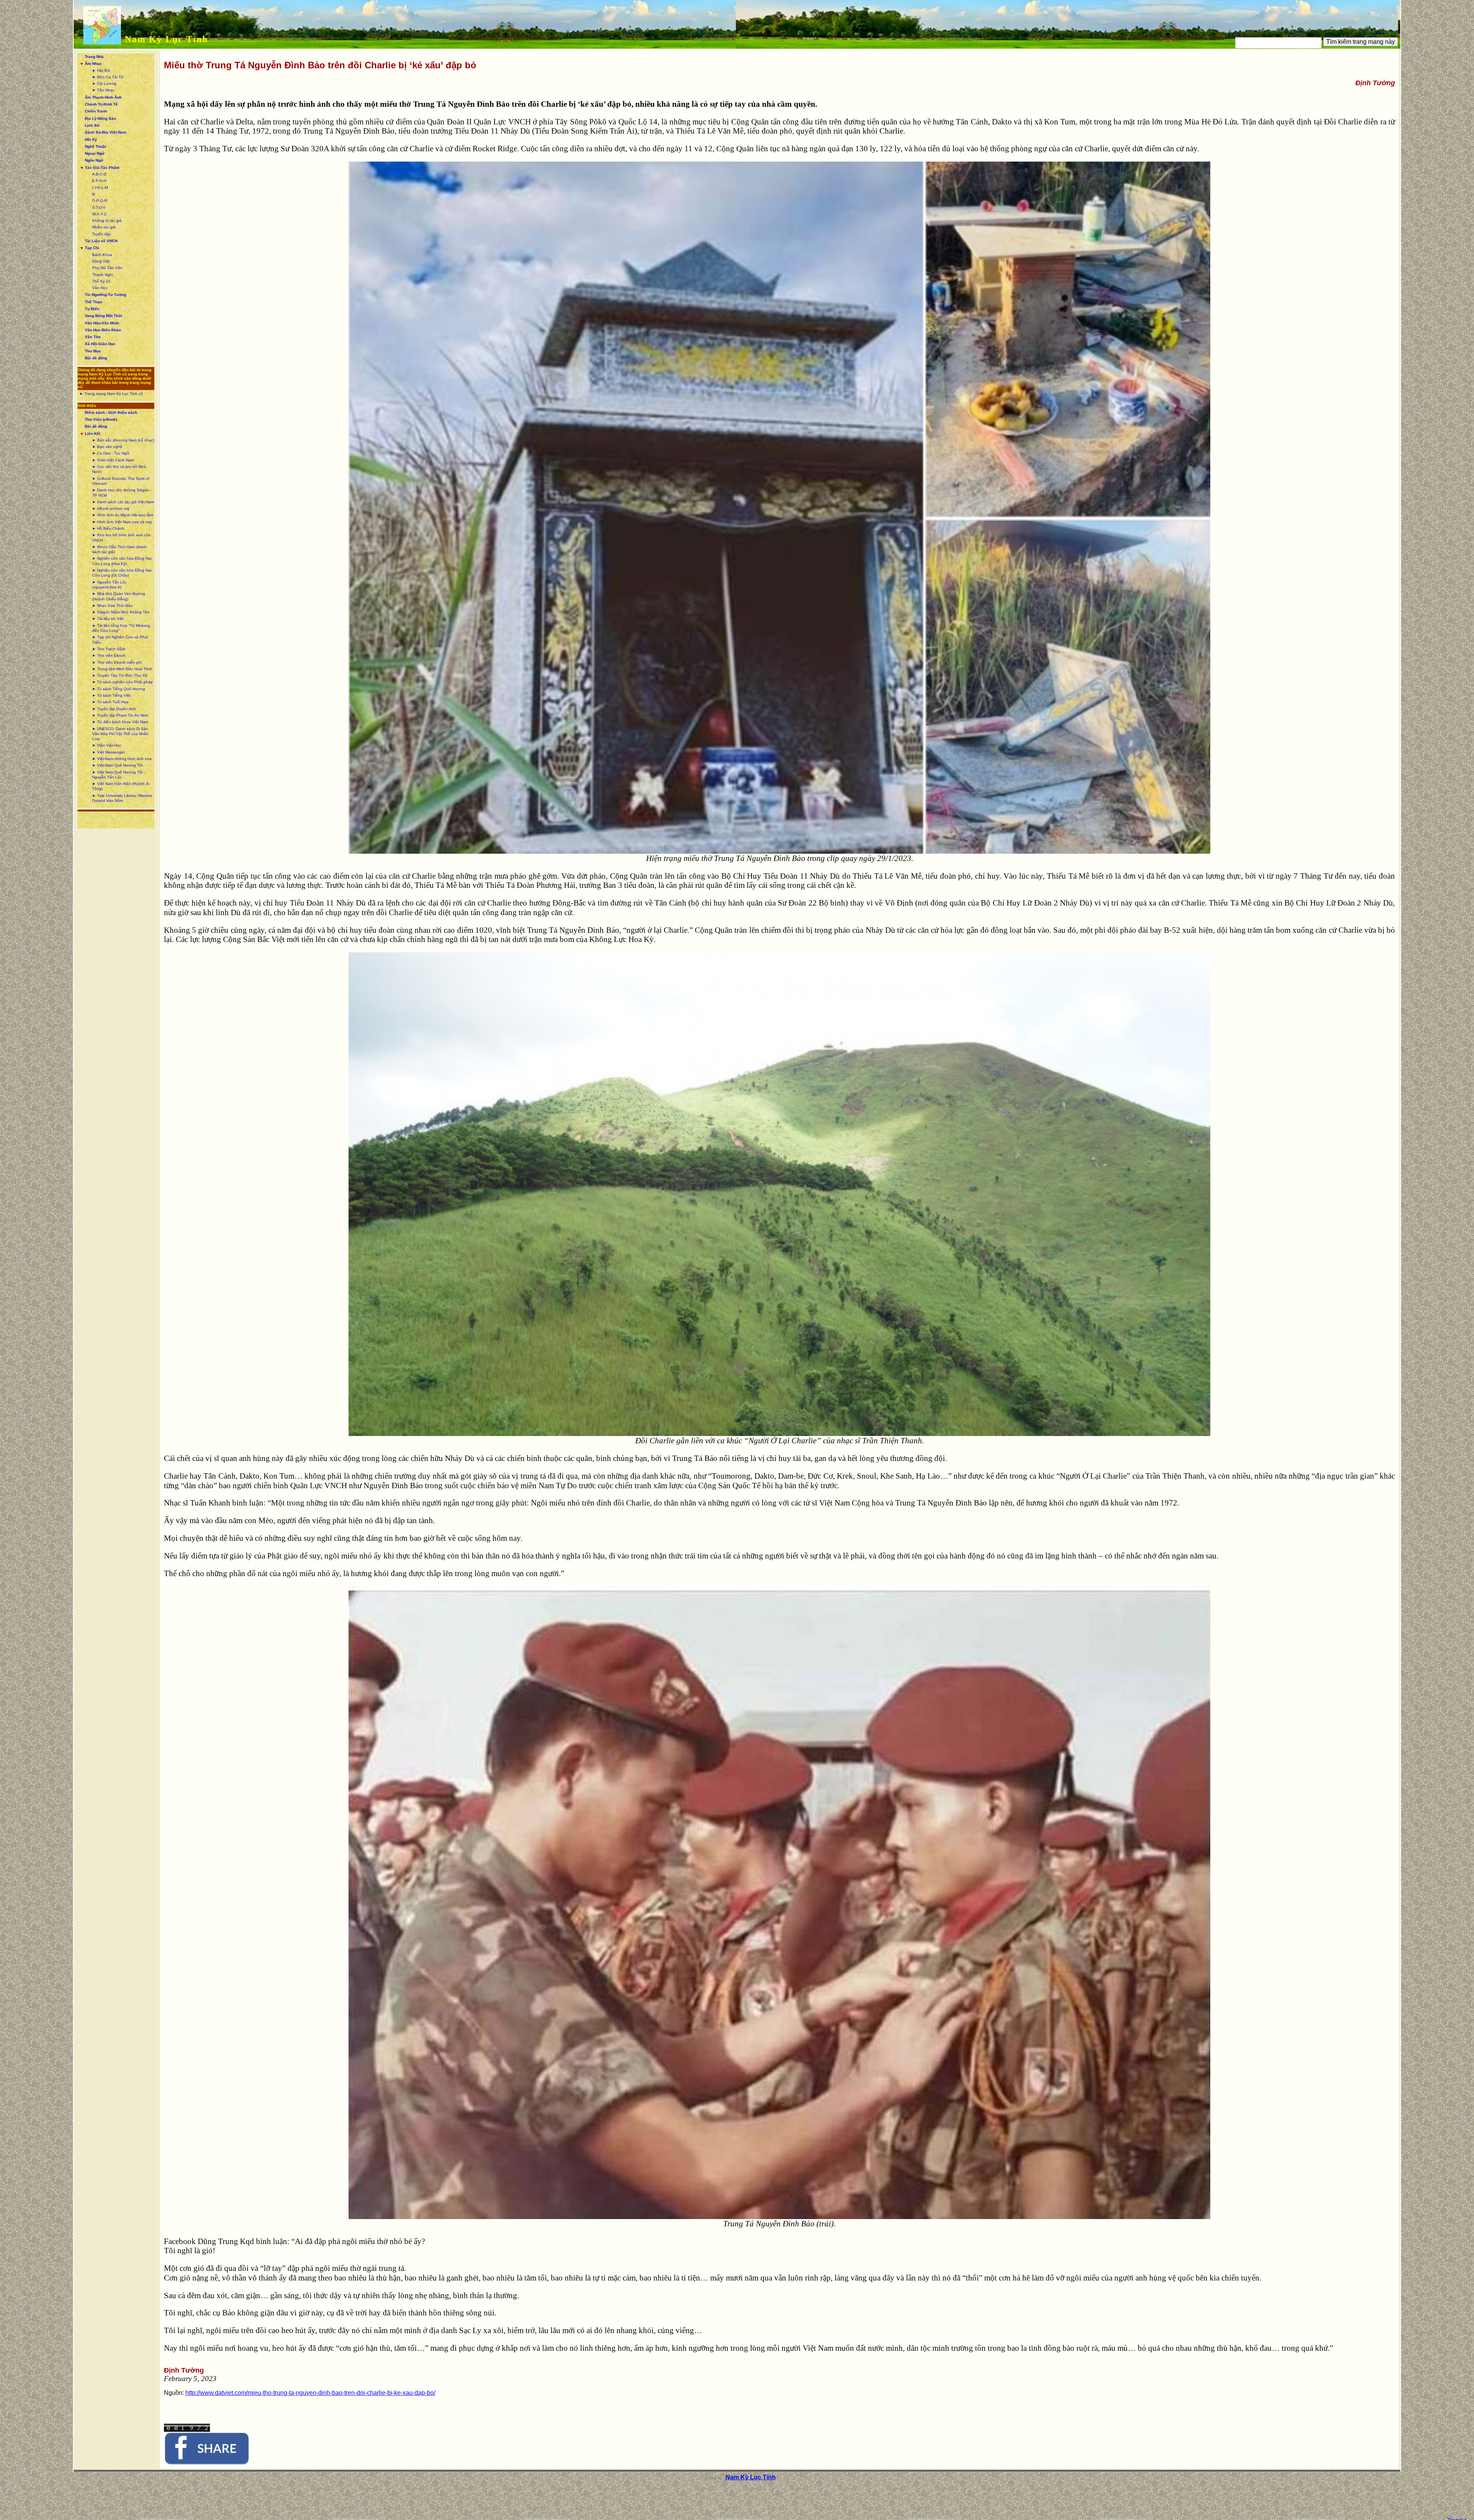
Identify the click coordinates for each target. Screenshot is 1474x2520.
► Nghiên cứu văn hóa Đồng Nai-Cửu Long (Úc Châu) (122, 573)
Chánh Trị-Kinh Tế (101, 104)
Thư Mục (93, 351)
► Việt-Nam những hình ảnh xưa (122, 759)
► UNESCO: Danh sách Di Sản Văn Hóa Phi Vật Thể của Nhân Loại (120, 734)
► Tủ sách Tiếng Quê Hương (119, 689)
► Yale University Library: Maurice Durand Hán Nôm (122, 798)
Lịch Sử (92, 125)
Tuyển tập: (102, 234)
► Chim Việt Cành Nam (113, 460)
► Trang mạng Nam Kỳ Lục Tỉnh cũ (111, 394)
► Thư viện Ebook (109, 655)
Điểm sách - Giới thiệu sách (111, 412)
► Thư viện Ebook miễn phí (117, 662)
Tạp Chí (92, 248)
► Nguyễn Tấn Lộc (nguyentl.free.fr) (109, 585)
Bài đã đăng (96, 358)
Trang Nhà (94, 57)
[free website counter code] (187, 2430)
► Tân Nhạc (103, 90)
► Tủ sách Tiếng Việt (111, 695)
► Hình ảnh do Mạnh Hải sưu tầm (123, 515)
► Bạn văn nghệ (107, 447)
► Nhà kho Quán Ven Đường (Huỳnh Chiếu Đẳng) (119, 596)
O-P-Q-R (100, 201)
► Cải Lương (104, 83)
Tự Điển (92, 309)
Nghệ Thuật (95, 146)
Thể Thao (93, 302)
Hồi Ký (91, 140)
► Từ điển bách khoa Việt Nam (120, 722)
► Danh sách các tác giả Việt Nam (123, 502)
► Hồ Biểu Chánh (108, 528)
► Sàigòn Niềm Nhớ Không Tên (121, 612)
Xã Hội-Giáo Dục (100, 344)
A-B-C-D (99, 174)
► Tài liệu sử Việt (108, 619)
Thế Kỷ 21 (101, 281)
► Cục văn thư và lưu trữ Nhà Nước (119, 469)
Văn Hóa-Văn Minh (102, 323)
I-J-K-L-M (100, 188)
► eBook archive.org (111, 508)
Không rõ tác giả (107, 221)
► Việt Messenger (108, 752)
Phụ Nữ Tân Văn (107, 268)
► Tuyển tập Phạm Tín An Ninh (120, 715)
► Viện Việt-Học (107, 745)
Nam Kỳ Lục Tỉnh (166, 39)
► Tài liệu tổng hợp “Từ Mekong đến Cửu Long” (121, 628)
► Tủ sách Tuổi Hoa (110, 702)
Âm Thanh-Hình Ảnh (103, 97)
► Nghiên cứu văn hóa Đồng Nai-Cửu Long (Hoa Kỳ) (122, 561)
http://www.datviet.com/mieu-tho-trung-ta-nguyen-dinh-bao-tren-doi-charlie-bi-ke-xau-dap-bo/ (310, 2393)
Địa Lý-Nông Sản (100, 118)
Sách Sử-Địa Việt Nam (106, 132)
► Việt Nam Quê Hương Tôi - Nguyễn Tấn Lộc (118, 775)
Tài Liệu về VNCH (101, 241)
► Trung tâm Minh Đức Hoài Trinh (122, 669)
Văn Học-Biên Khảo (103, 330)
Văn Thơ (93, 337)
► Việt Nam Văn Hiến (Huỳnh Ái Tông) (121, 786)
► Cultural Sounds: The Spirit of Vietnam (121, 481)
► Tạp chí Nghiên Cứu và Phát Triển (120, 640)
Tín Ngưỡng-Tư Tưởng (106, 295)
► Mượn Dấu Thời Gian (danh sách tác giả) (119, 549)
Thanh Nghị (102, 275)
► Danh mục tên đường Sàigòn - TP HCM (122, 492)
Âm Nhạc (93, 64)
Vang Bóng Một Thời (103, 316)
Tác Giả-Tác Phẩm (102, 168)
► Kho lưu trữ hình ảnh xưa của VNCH (121, 537)
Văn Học (100, 288)
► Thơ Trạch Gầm (109, 649)
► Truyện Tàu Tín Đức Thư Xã (120, 675)
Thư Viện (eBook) (101, 419)
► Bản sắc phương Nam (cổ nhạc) (123, 440)
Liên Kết (93, 434)
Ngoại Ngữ (95, 153)
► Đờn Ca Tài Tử (108, 77)
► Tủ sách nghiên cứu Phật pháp (122, 682)
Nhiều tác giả (104, 227)
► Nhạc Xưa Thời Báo (112, 606)
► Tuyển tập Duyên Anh (114, 709)
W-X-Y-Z (99, 214)
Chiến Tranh (96, 111)
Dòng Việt (101, 261)
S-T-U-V (99, 207)
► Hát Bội (101, 70)
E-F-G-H (99, 181)
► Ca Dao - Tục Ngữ (111, 453)
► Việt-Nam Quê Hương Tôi (117, 765)
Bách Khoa (102, 255)
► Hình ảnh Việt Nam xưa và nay (122, 522)
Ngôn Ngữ (94, 160)
